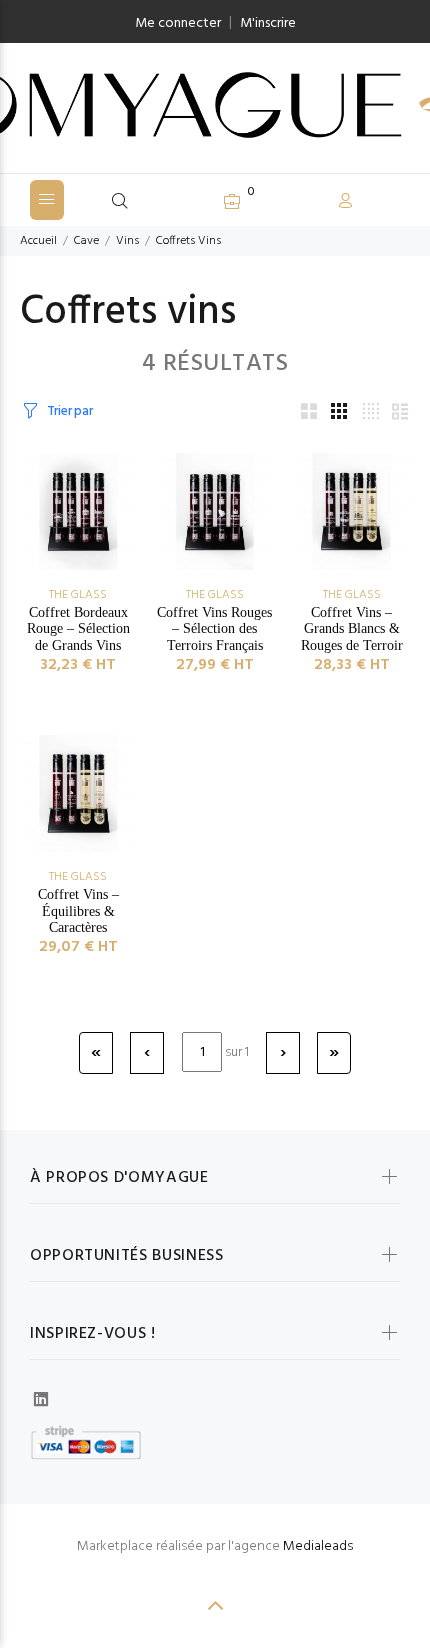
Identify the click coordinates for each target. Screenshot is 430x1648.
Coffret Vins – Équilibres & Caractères (78, 911)
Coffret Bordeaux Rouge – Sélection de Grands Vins (78, 629)
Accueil (38, 241)
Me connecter (178, 23)
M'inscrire (268, 23)
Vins (127, 241)
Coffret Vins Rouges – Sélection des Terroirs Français (214, 629)
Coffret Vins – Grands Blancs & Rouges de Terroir (352, 629)
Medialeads (318, 1546)
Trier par (69, 411)
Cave (86, 241)
